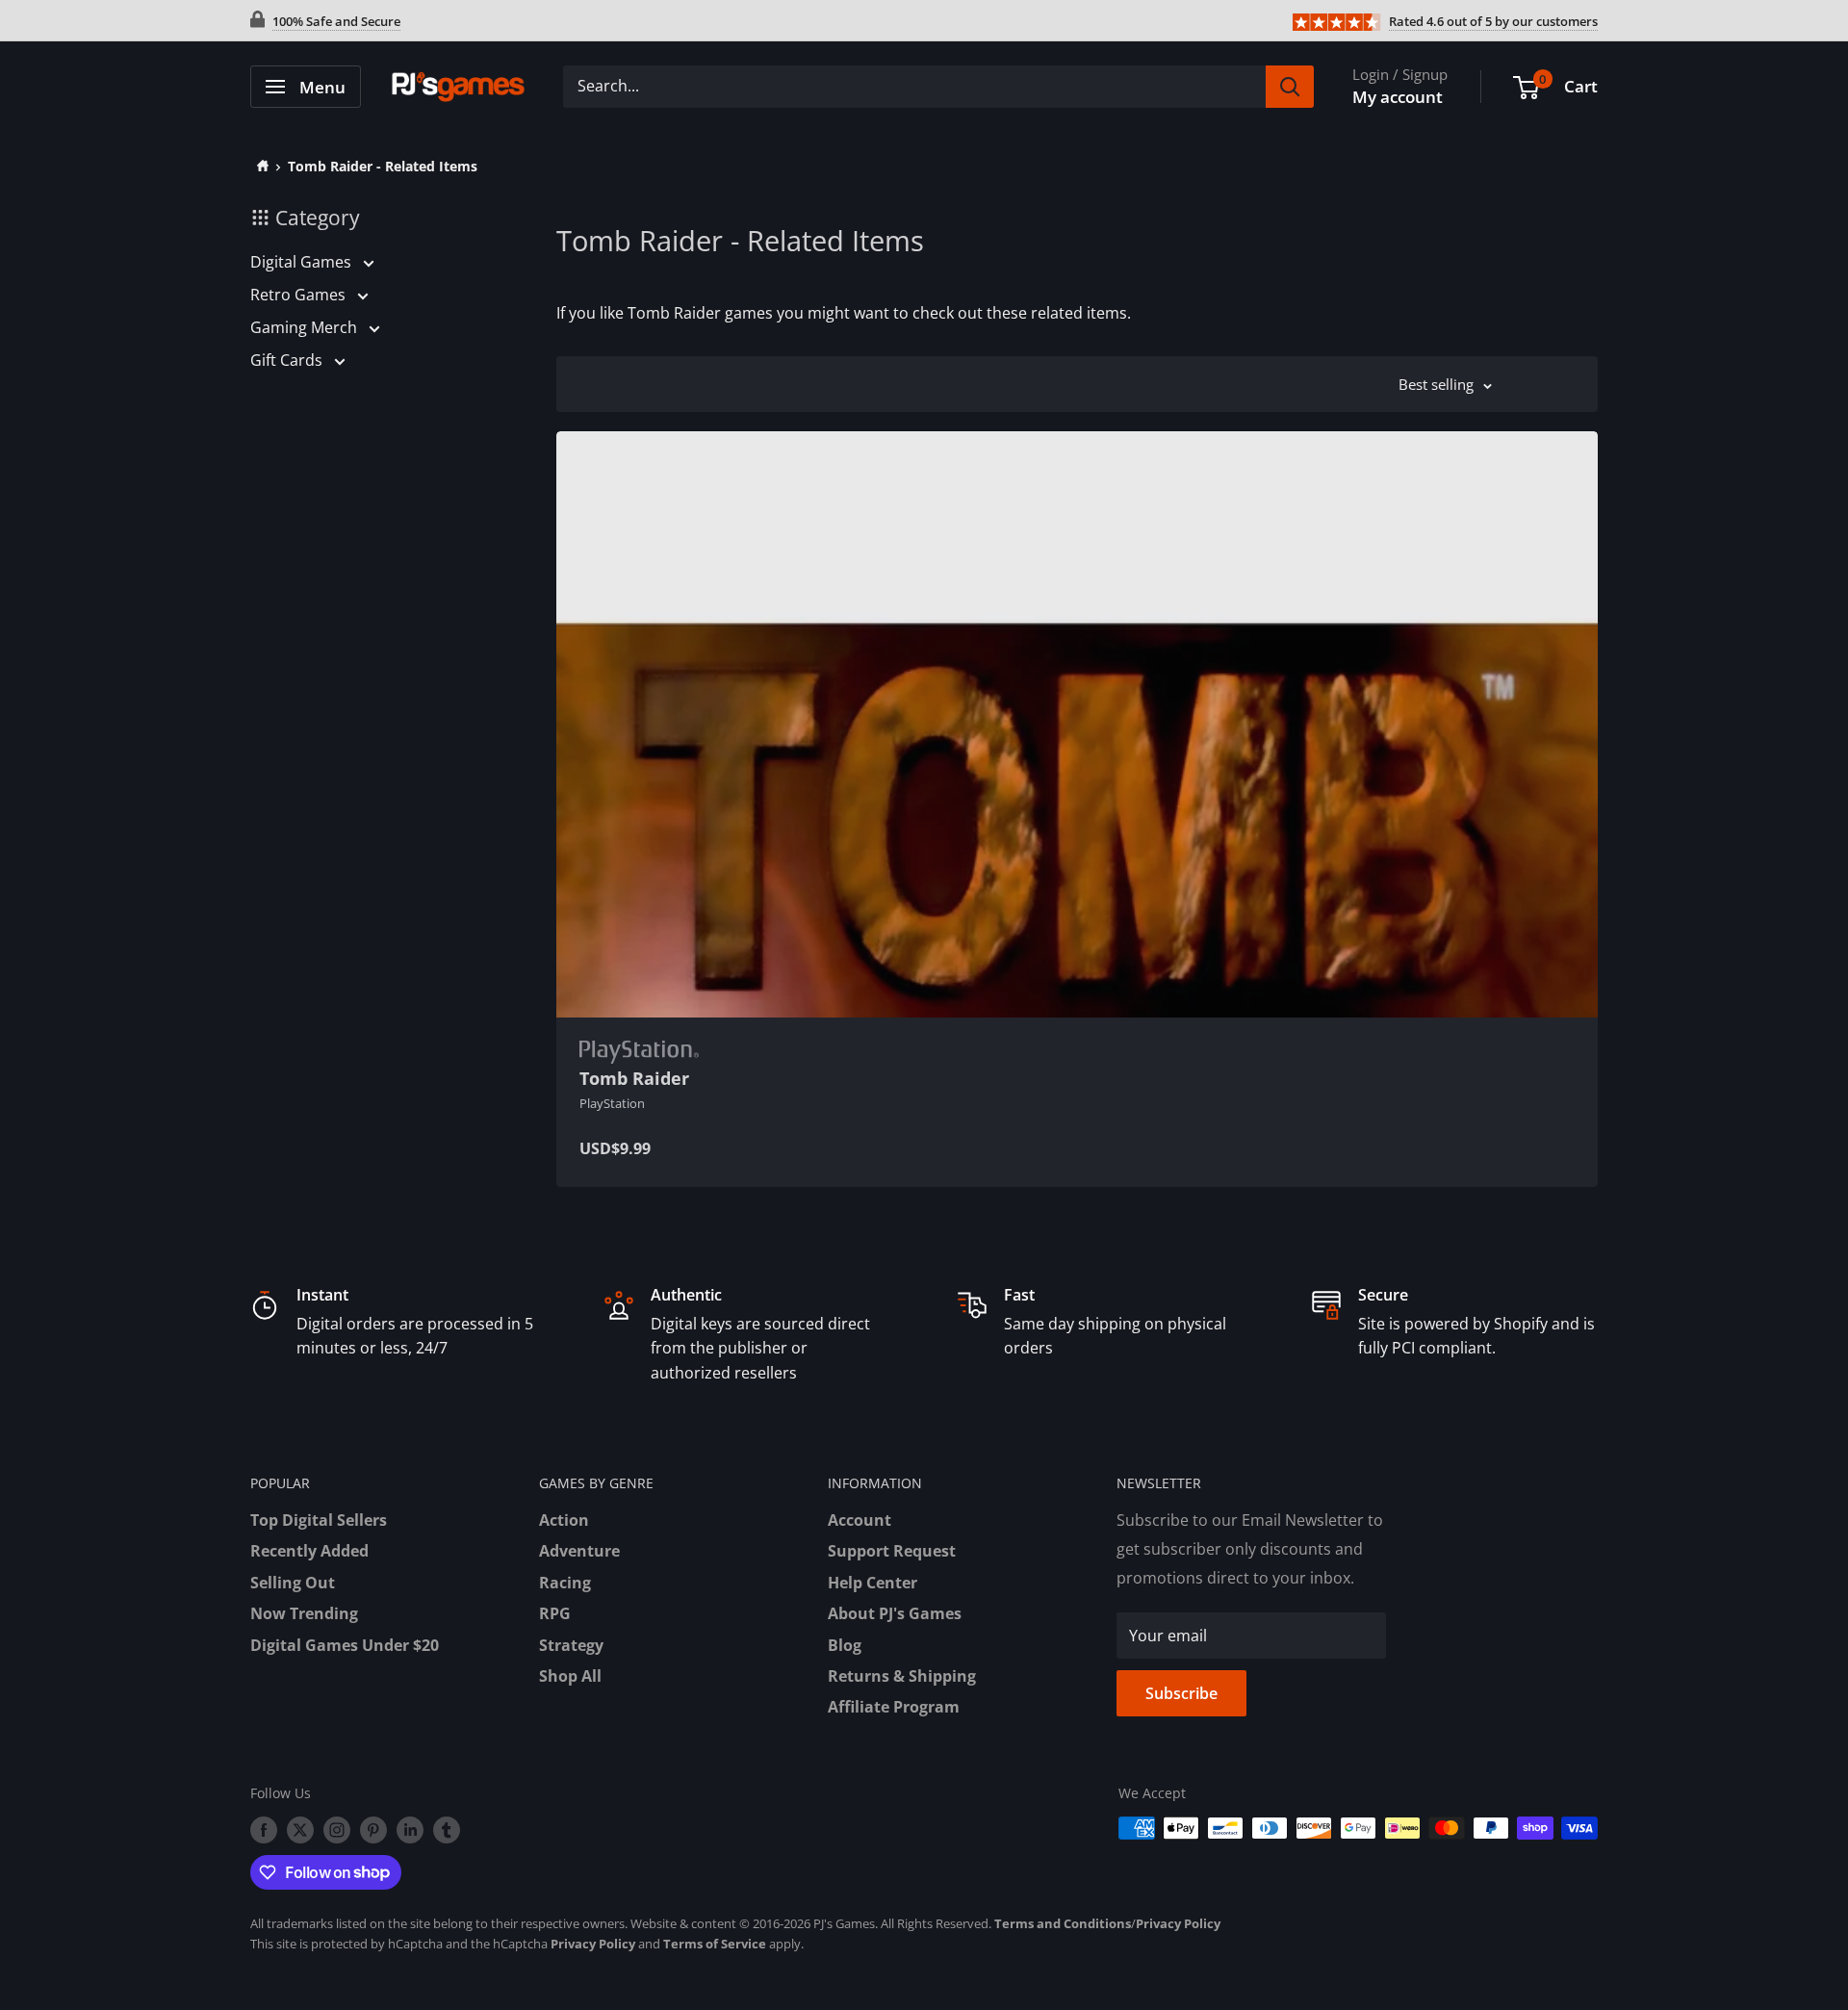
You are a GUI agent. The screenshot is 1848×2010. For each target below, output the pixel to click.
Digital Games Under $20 (345, 1645)
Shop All (570, 1676)
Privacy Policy (1178, 1923)
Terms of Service (715, 1944)
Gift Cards (288, 360)
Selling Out (293, 1583)
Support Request (892, 1551)
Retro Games (300, 295)
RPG (555, 1613)
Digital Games (303, 262)
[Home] (259, 166)
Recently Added (309, 1551)
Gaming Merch (306, 327)
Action (564, 1520)
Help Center (873, 1583)
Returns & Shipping (902, 1676)
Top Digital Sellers (319, 1520)
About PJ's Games (895, 1613)
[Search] (1290, 87)
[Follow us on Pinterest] (373, 1830)
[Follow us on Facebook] (264, 1830)
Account (860, 1520)
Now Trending (304, 1613)
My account (1398, 97)
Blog (845, 1645)
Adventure (579, 1551)
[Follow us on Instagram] (337, 1830)
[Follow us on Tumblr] (447, 1830)
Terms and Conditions (1063, 1923)
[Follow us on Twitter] (300, 1830)
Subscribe (1181, 1693)
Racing (565, 1583)
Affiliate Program (894, 1707)
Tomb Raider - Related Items (383, 166)
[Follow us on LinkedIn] (410, 1830)
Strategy (571, 1645)
